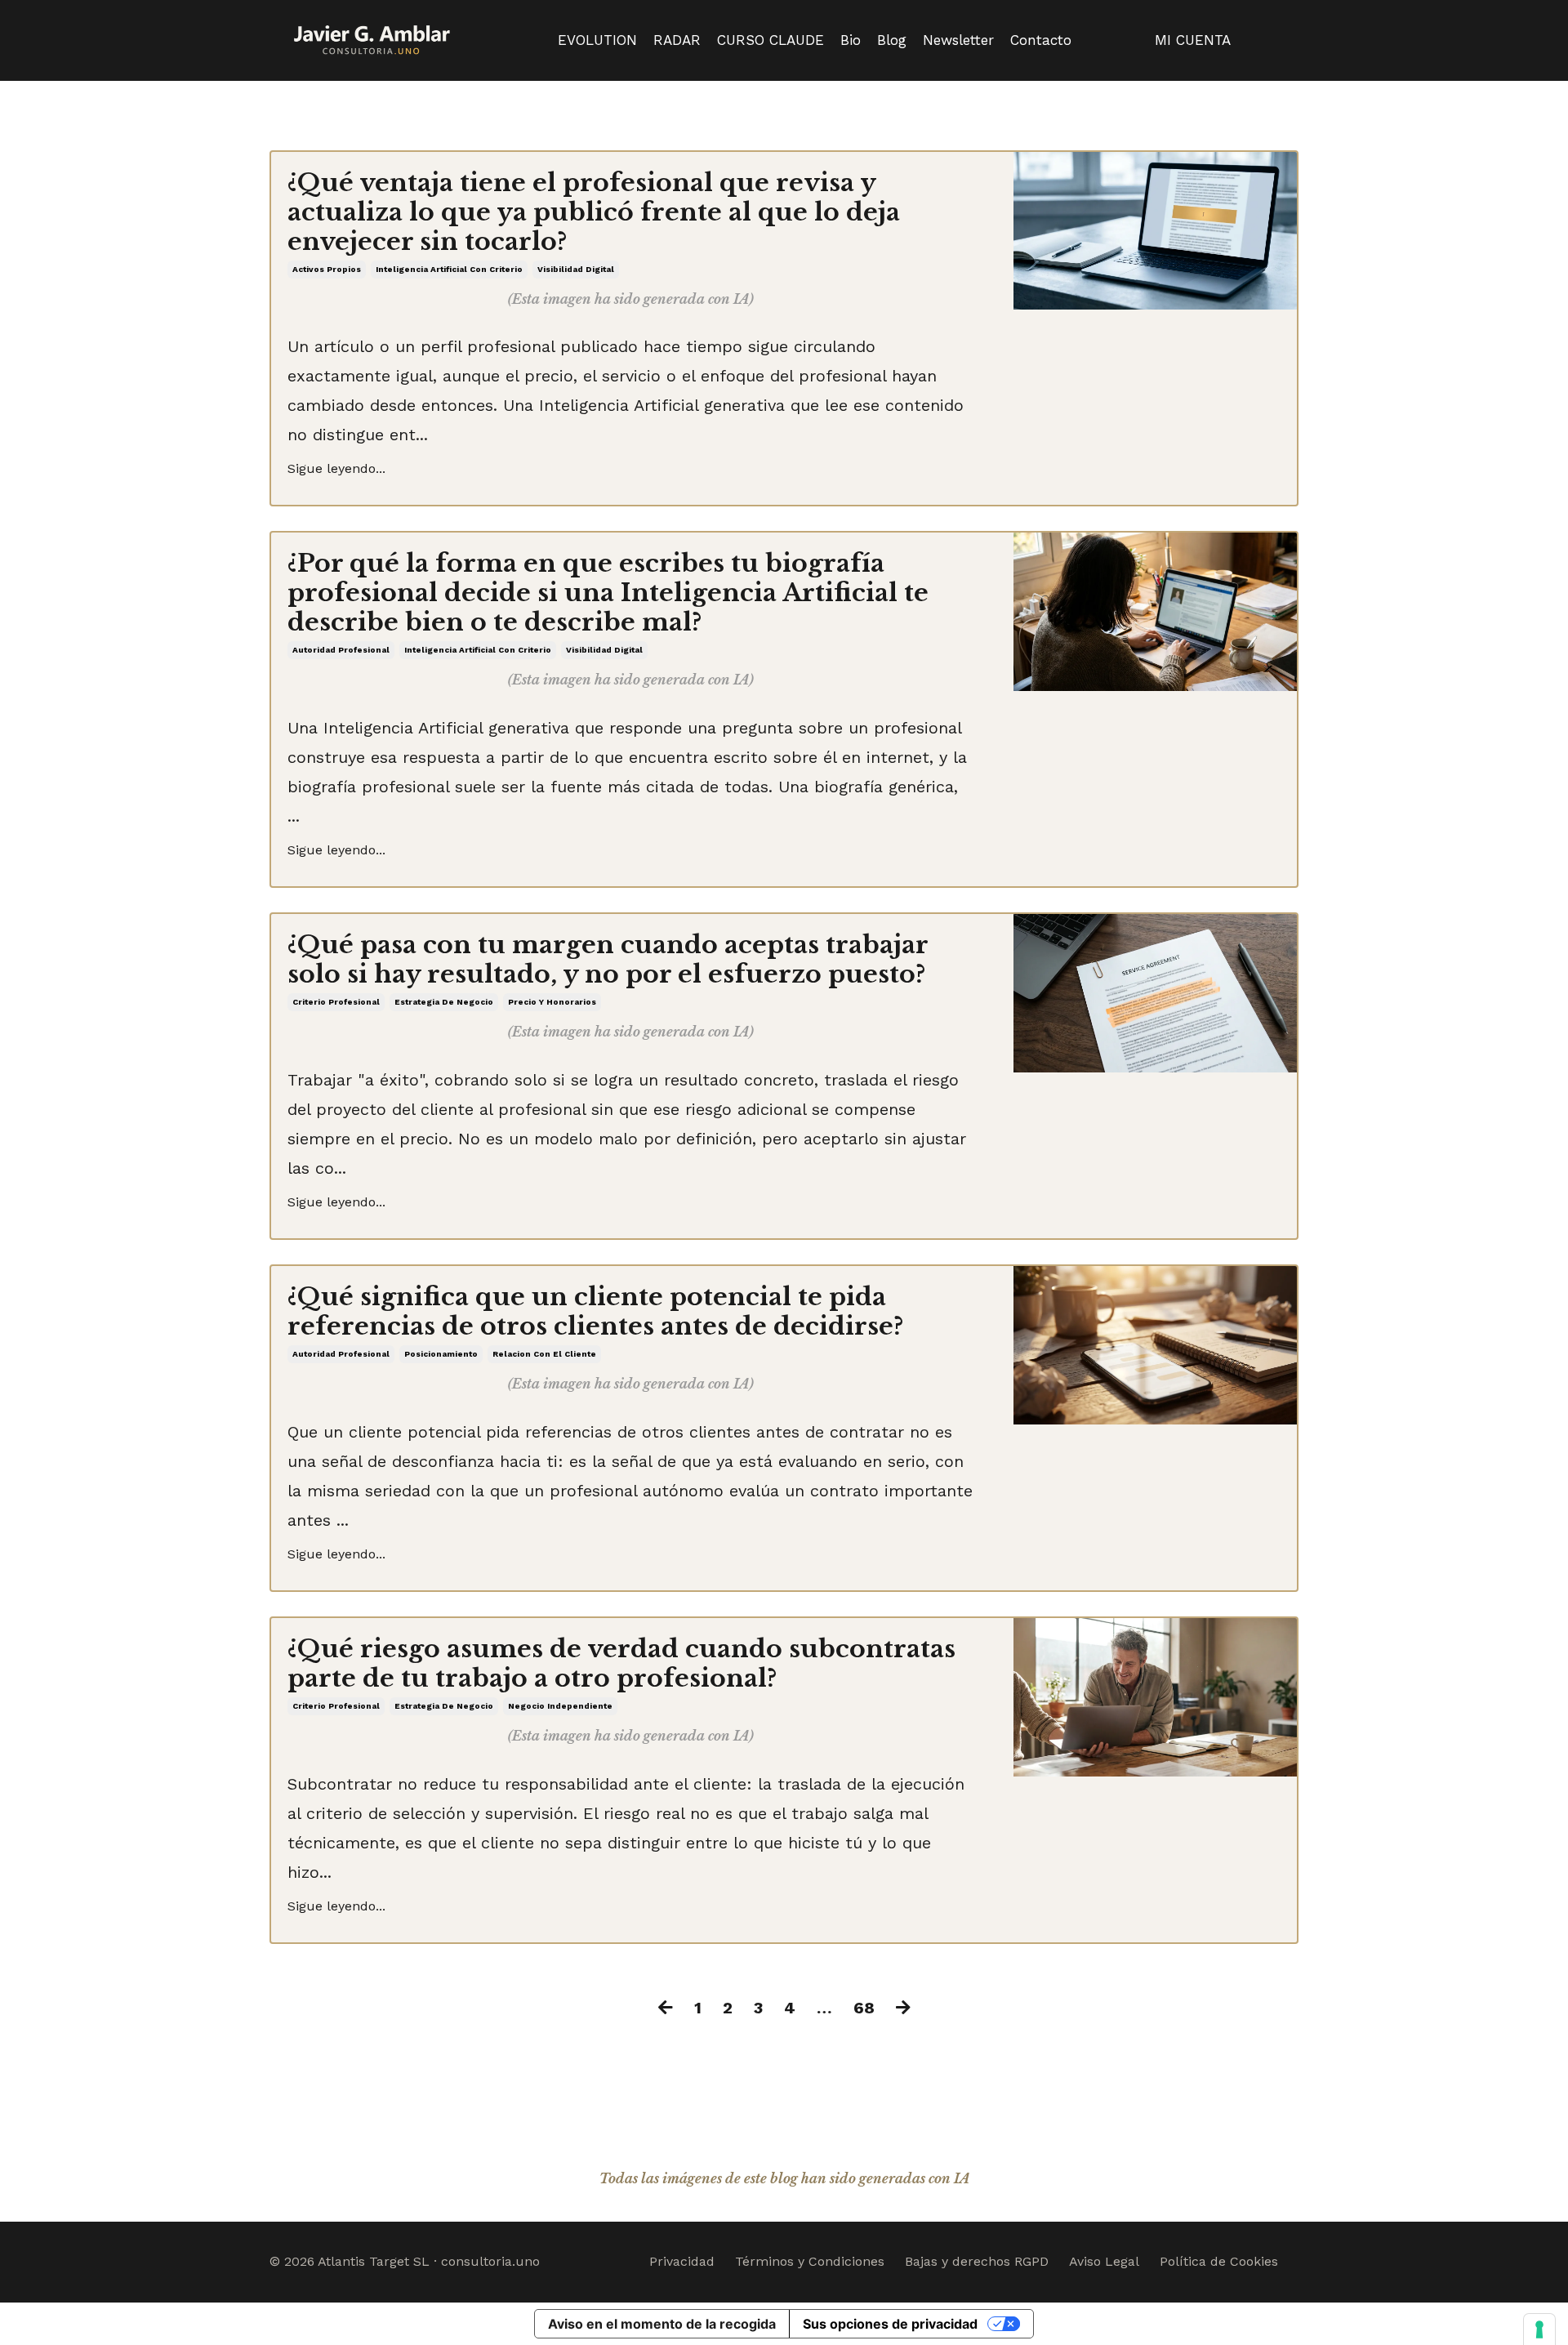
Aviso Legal (1104, 2261)
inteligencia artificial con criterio (449, 269)
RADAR (677, 40)
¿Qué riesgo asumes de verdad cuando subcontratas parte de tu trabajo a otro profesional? (621, 1664)
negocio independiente (560, 1706)
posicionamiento (441, 1354)
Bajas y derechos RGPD (977, 2261)
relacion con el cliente (544, 1354)
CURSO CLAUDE (771, 40)
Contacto (1041, 40)
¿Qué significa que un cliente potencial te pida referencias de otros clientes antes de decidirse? (595, 1312)
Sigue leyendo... (336, 468)
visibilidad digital (576, 269)
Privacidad (682, 2261)
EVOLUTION (597, 40)
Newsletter (958, 40)
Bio (851, 40)
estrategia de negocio (444, 1002)
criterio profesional (336, 1002)
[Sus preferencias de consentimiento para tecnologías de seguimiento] (1539, 2329)
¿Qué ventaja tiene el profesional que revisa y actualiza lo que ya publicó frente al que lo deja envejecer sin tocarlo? (594, 212)
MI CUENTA (1193, 40)
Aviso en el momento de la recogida (662, 2324)
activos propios (327, 269)
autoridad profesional (341, 650)
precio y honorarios (552, 1002)
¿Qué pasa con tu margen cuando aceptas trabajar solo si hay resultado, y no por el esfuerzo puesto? (608, 960)
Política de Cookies (1219, 2261)
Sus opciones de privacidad (890, 2324)
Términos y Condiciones (810, 2261)
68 (864, 2008)
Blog (892, 40)
